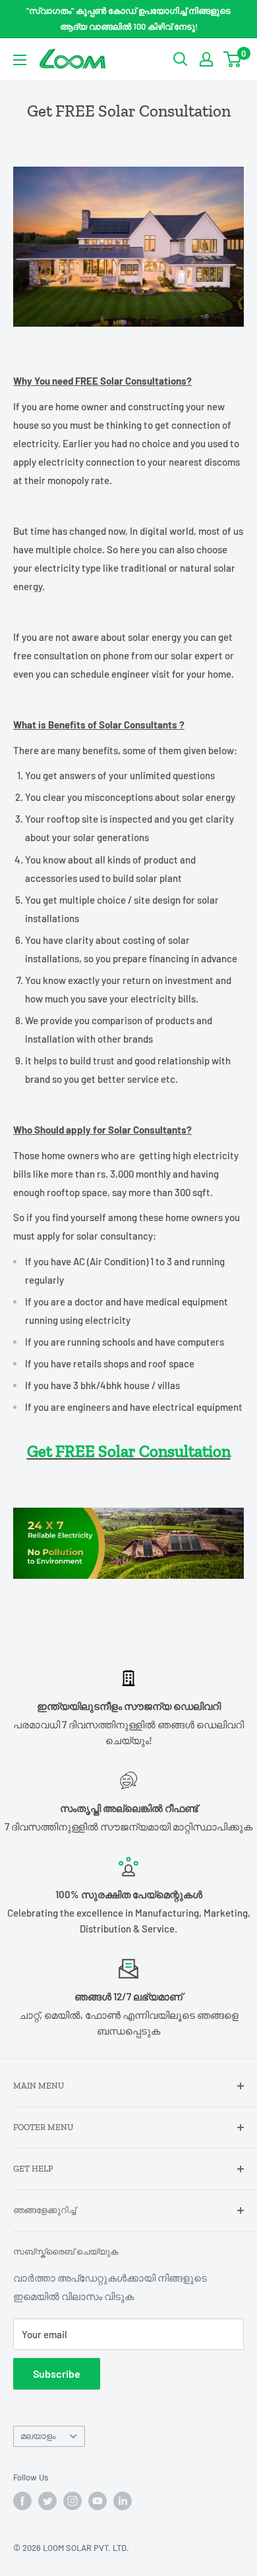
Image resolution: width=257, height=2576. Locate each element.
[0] (233, 59)
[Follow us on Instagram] (72, 2501)
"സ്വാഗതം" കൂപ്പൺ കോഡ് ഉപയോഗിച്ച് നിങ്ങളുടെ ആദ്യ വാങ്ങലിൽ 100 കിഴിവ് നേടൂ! (128, 18)
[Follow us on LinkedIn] (123, 2501)
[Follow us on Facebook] (22, 2501)
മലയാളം (38, 2436)
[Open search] (181, 59)
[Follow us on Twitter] (47, 2501)
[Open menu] (20, 60)
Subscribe (57, 2373)
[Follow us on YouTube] (98, 2501)
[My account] (206, 59)
